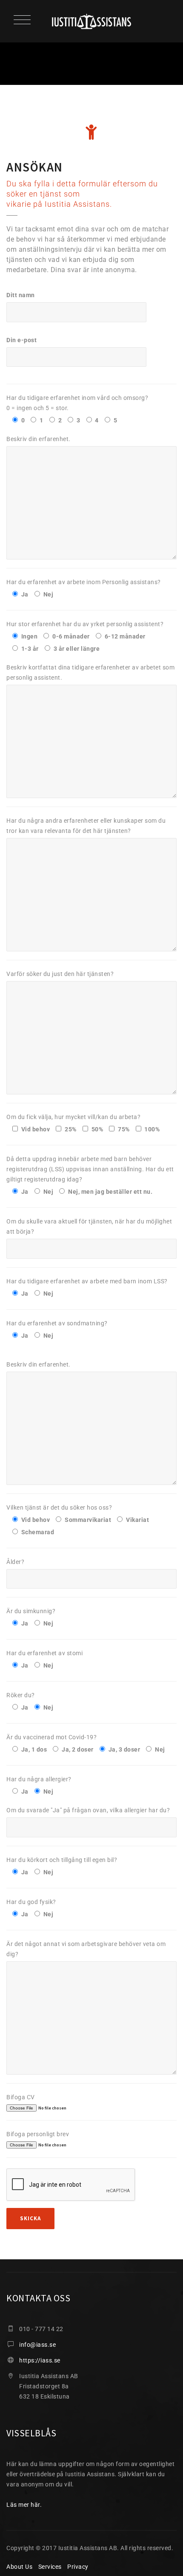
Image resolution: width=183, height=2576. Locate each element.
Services (50, 2567)
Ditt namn (21, 295)
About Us (19, 2567)
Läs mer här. (24, 2505)
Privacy (78, 2567)
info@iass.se (37, 2345)
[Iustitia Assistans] (91, 21)
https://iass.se (40, 2360)
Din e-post (21, 340)
